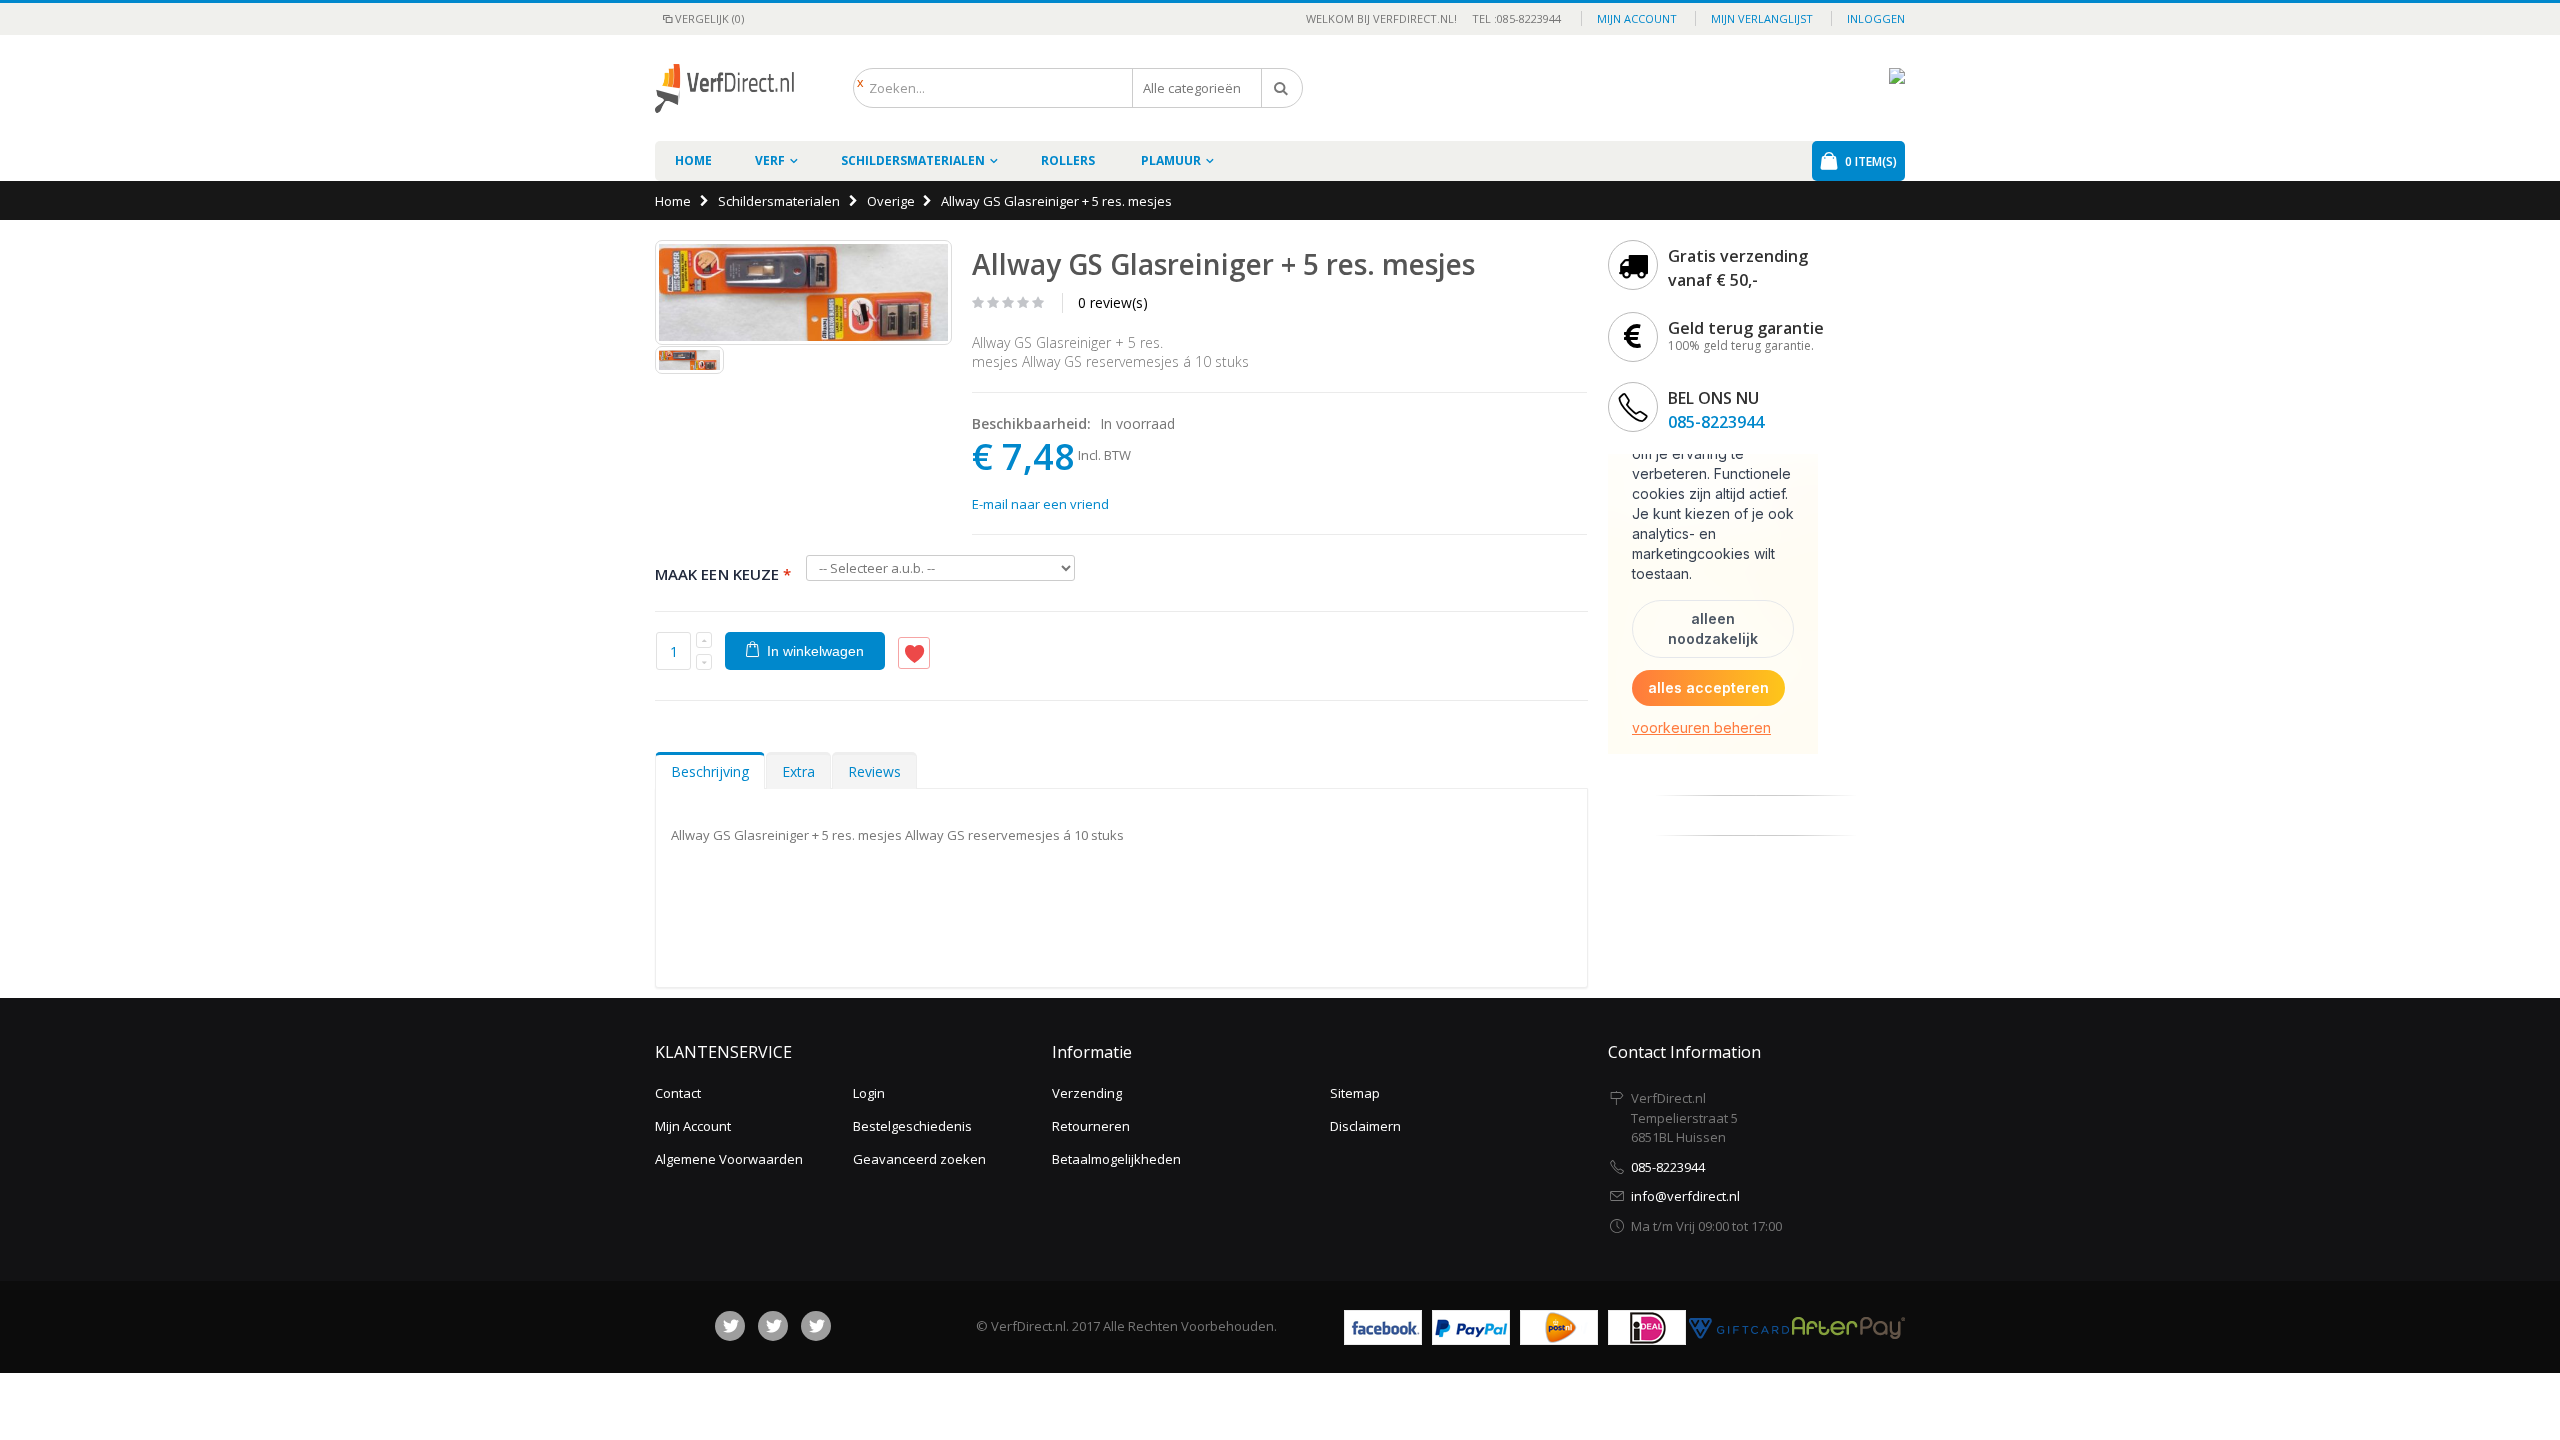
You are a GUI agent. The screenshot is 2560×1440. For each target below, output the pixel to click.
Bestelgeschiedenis (912, 1126)
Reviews (874, 771)
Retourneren (1091, 1126)
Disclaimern (1365, 1126)
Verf (770, 160)
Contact (678, 1093)
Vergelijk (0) (709, 18)
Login (869, 1093)
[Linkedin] (816, 1326)
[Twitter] (773, 1326)
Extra (798, 771)
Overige (891, 201)
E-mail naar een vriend (1040, 504)
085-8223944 (1716, 422)
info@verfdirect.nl (1685, 1196)
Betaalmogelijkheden (1116, 1159)
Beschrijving (710, 771)
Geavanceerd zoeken (919, 1159)
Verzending (1087, 1093)
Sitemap (1355, 1093)
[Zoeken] (1282, 88)
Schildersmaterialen (913, 160)
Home (673, 201)
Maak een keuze (723, 574)
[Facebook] (730, 1326)
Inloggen (1876, 18)
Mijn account (1637, 18)
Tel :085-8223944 (1510, 18)
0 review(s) (1113, 302)
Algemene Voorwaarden (729, 1159)
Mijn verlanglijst (1762, 18)
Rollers (1068, 160)
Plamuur (1171, 160)
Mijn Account (693, 1126)
